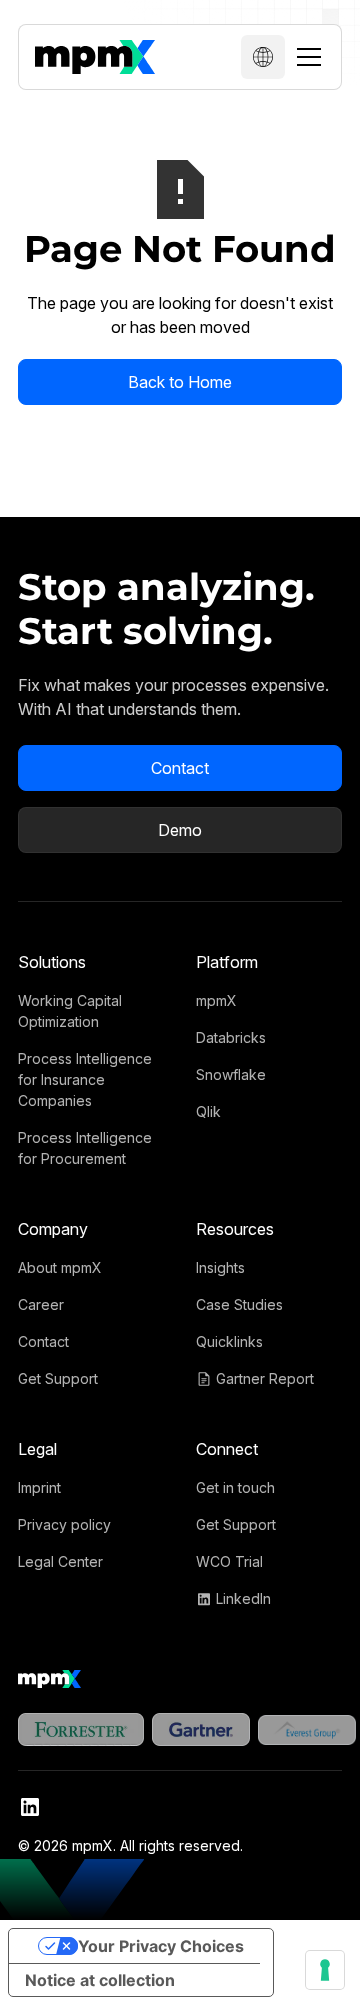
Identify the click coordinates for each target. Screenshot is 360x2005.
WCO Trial (229, 1561)
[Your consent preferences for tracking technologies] (325, 1970)
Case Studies (239, 1304)
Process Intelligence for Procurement (85, 1148)
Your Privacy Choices (161, 1946)
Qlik (208, 1111)
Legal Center (60, 1561)
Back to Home (180, 382)
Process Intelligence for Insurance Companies (85, 1079)
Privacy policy (64, 1524)
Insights (220, 1267)
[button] (263, 57)
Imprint (39, 1487)
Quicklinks (229, 1341)
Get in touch (235, 1487)
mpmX (216, 1000)
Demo (180, 830)
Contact (180, 768)
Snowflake (231, 1074)
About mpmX (60, 1267)
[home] (95, 57)
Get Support (58, 1378)
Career (41, 1304)
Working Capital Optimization (70, 1011)
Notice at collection (100, 1980)
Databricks (231, 1037)
